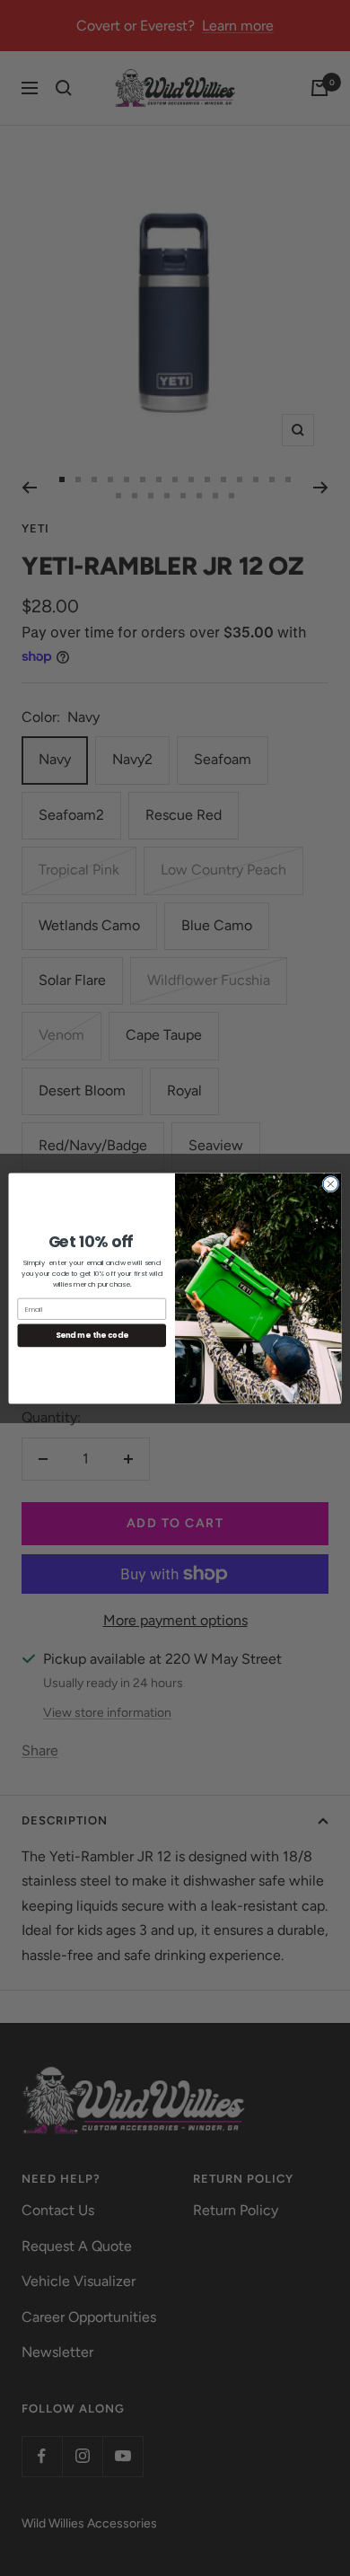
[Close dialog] (331, 1184)
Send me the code (92, 1335)
